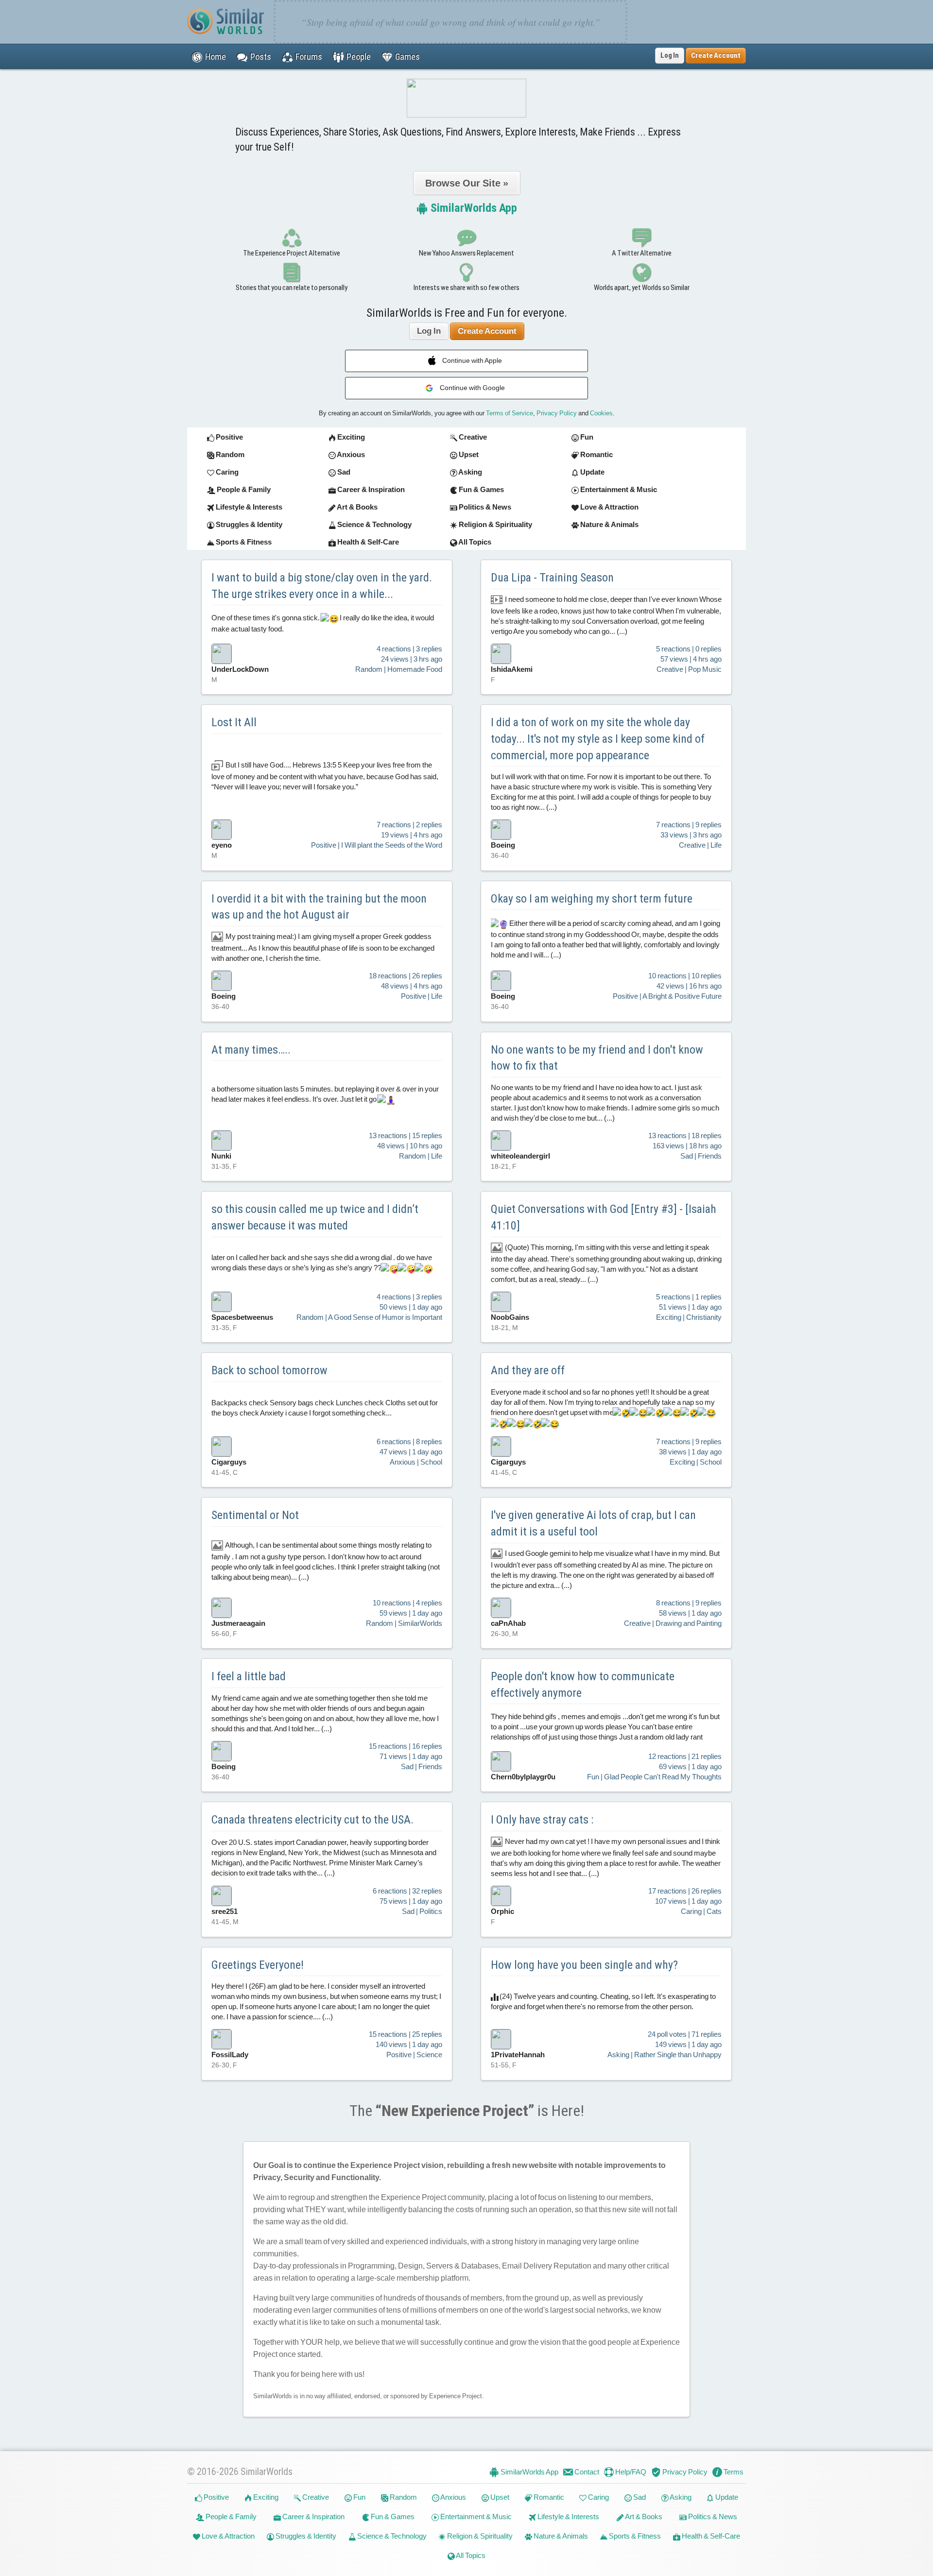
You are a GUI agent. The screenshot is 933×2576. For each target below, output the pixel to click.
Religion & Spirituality (479, 2536)
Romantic (548, 2497)
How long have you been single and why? (584, 1965)
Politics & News (712, 2516)
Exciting (265, 2497)
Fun (359, 2497)
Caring (598, 2497)
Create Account (487, 331)
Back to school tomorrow (269, 1370)
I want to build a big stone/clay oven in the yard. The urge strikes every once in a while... (322, 586)
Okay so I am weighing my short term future (592, 899)
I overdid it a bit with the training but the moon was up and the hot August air (319, 907)
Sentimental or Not (255, 1515)
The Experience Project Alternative (292, 253)
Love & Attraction (227, 2536)
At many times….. (251, 1050)
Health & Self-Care (710, 2536)
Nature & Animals (560, 2536)
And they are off (528, 1370)
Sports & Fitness (634, 2536)
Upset (499, 2497)
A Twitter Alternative (642, 253)
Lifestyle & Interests (568, 2516)
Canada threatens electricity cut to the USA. (312, 1820)
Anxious (453, 2497)
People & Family (230, 2516)
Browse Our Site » (467, 183)
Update (726, 2497)
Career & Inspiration (313, 2516)
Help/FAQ (630, 2472)
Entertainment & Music (475, 2516)
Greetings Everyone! (258, 1965)
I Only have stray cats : (542, 1820)
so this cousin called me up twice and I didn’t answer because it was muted (315, 1217)
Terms (733, 2472)
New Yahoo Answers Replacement (466, 253)
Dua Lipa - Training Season (552, 578)
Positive (216, 2497)
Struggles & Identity (305, 2536)
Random (403, 2497)
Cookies (601, 413)
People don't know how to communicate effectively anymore (583, 1685)
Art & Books (643, 2516)
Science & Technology (391, 2536)
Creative (315, 2497)
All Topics (470, 2555)
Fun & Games (392, 2516)
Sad (639, 2497)
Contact (586, 2472)
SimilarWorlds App (473, 208)
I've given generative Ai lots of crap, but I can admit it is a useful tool (593, 1523)
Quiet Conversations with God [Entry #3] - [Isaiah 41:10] (604, 1217)
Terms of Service (510, 413)
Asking (680, 2497)
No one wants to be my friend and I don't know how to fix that (597, 1058)
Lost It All (234, 722)
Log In (670, 55)
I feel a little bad (249, 1676)
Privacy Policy (557, 413)
